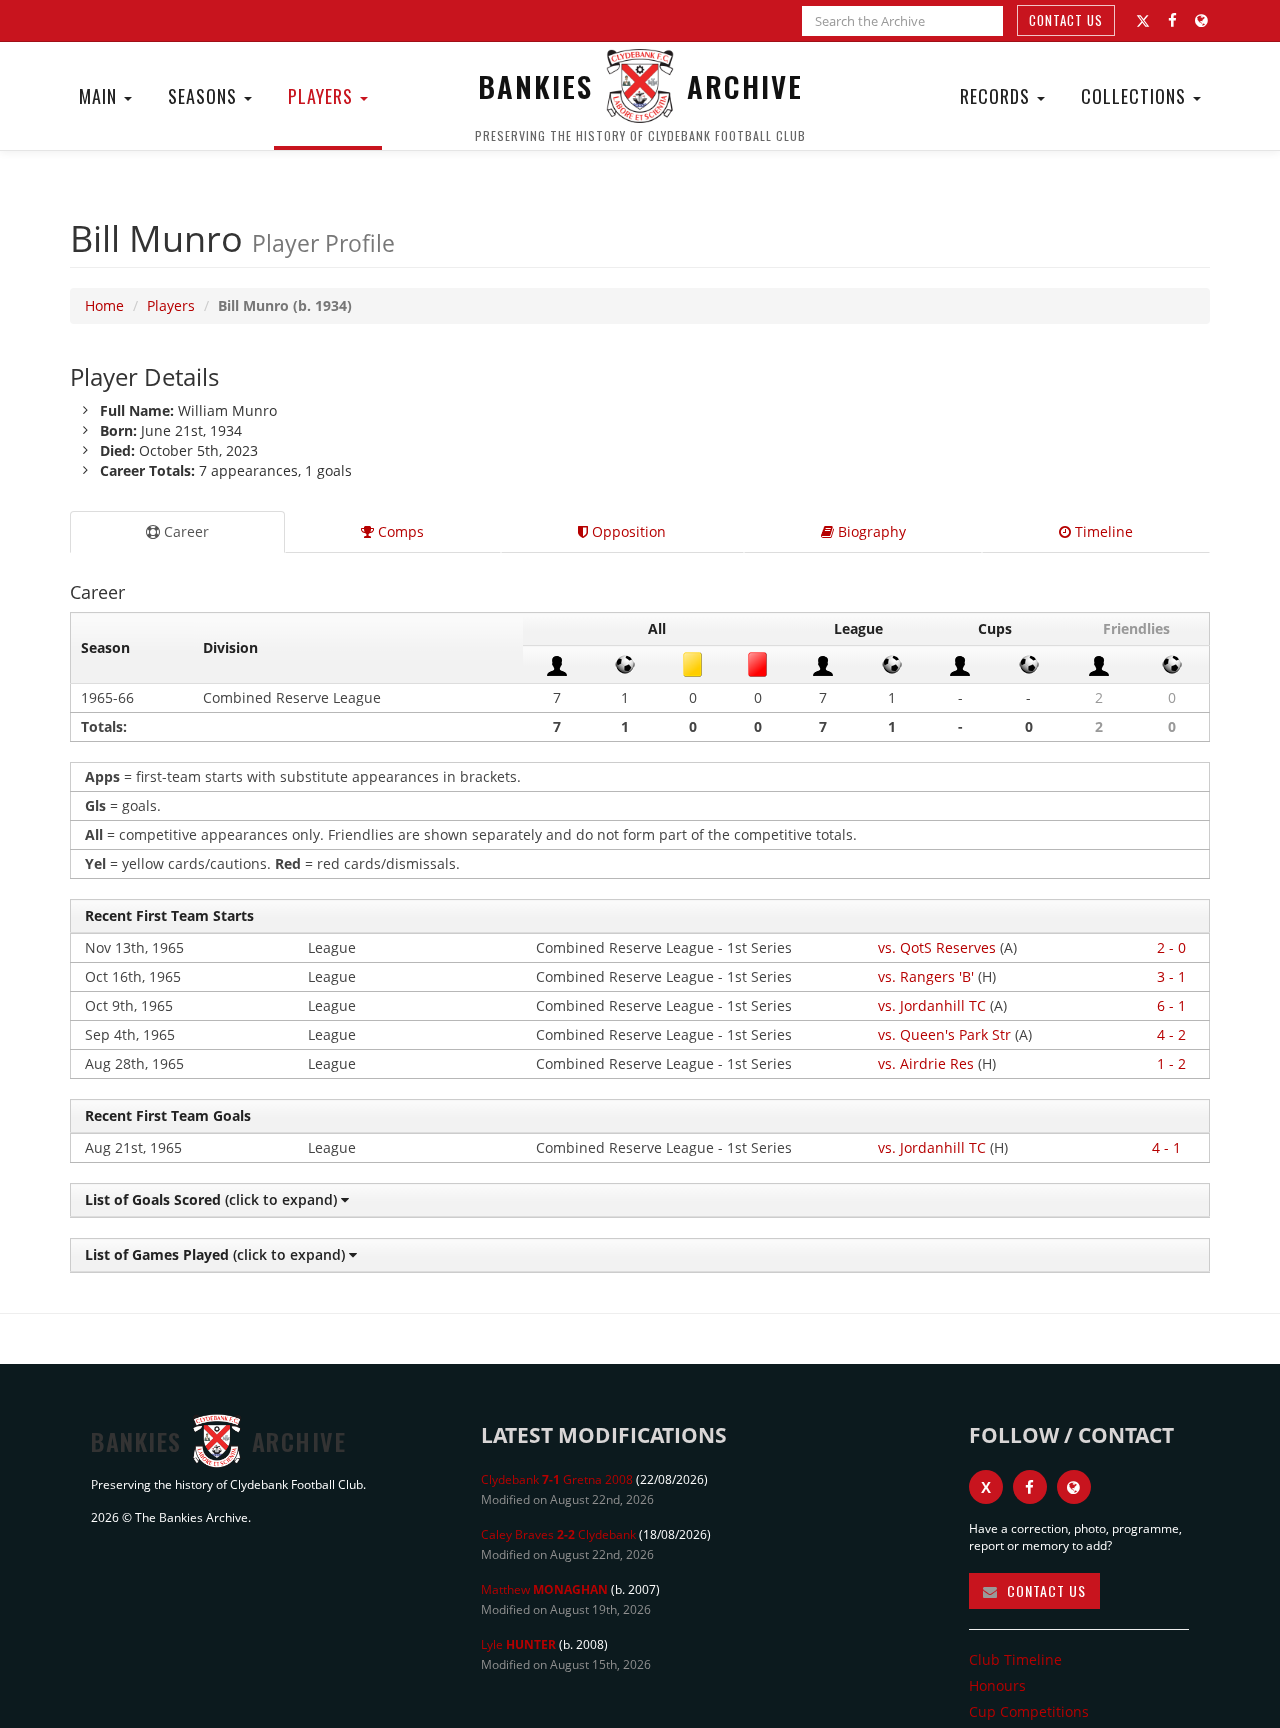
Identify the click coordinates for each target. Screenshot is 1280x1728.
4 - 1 (1166, 1147)
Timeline (1102, 531)
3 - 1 (1171, 976)
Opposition (627, 531)
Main (100, 96)
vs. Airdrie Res (926, 1063)
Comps (399, 531)
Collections (1136, 96)
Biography (870, 531)
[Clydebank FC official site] (1201, 20)
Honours (997, 1685)
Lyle (518, 1644)
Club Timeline (1015, 1659)
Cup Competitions (1029, 1711)
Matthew (544, 1589)
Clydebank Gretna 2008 (557, 1479)
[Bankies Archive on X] (1143, 21)
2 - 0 (1171, 947)
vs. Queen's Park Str (944, 1034)
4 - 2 (1171, 1034)
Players (323, 96)
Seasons (205, 96)
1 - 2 (1171, 1063)
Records (997, 96)
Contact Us (1066, 20)
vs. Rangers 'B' (926, 976)
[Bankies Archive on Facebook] (1172, 20)
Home (104, 305)
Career (184, 531)
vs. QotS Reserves (937, 947)
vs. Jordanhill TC (932, 1005)
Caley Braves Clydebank (558, 1534)
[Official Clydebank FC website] (1074, 1487)
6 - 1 (1171, 1005)
